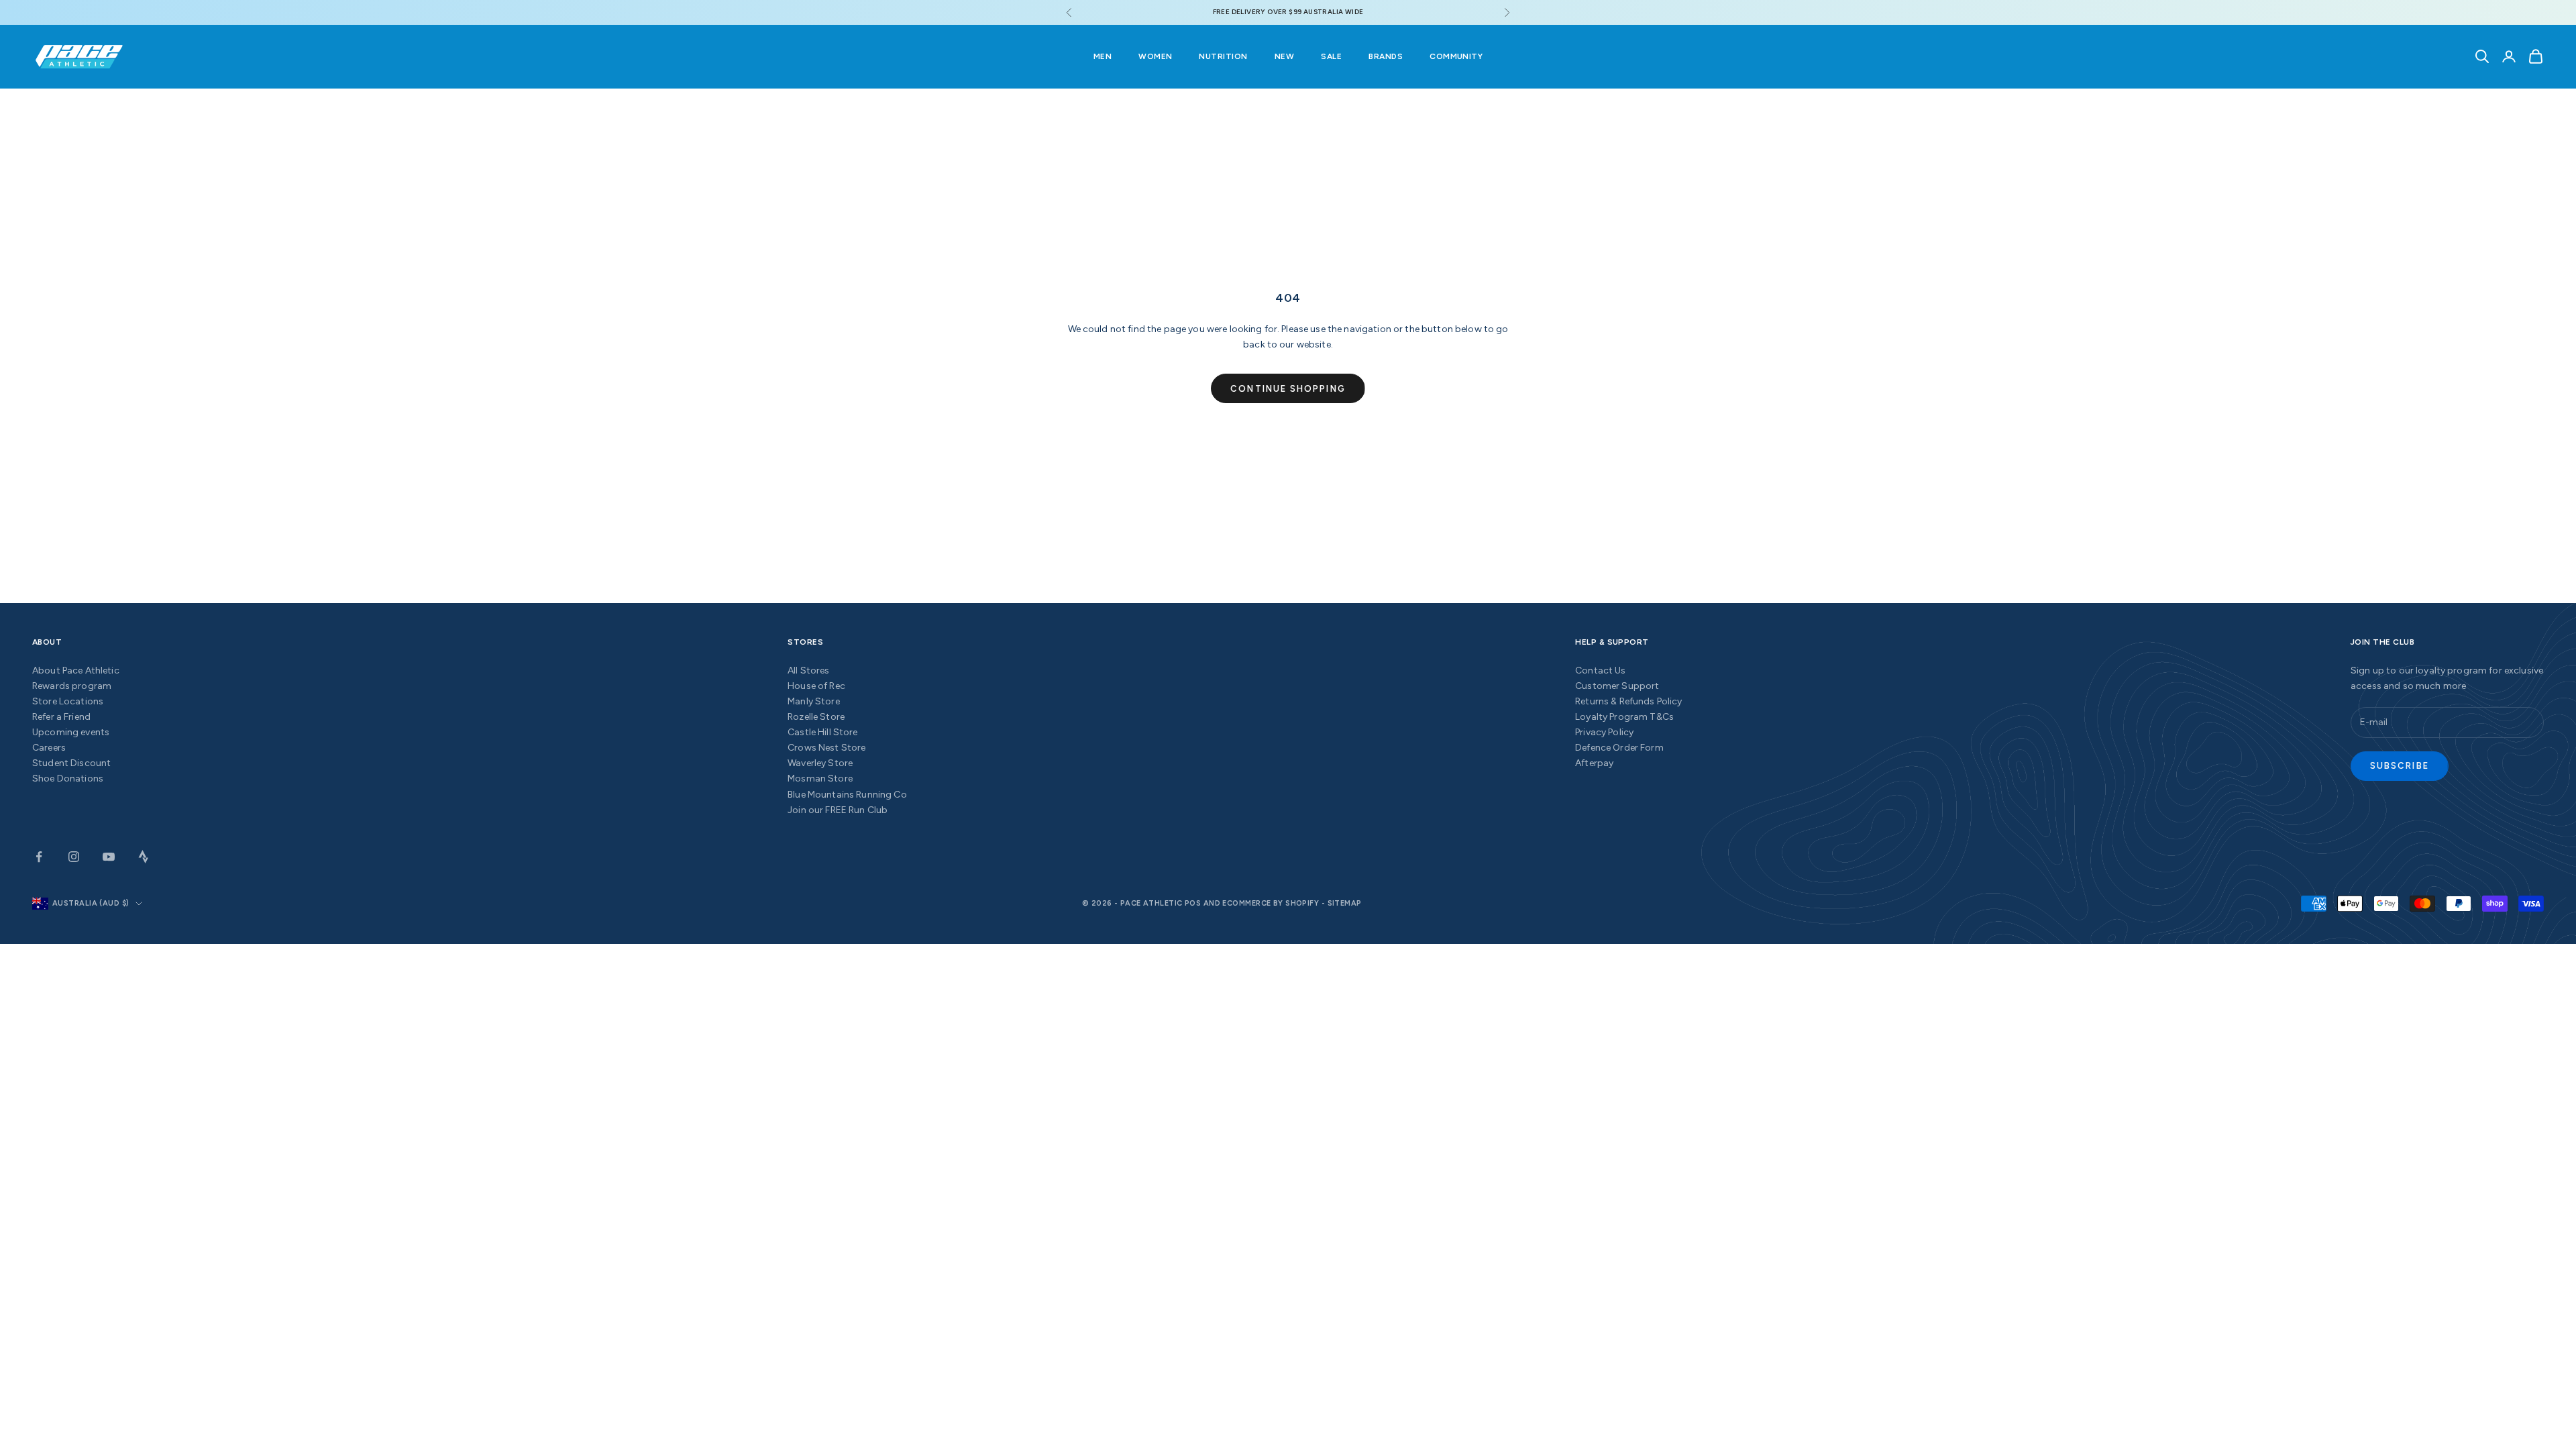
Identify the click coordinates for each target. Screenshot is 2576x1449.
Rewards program (72, 686)
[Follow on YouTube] (109, 857)
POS (1193, 903)
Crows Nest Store (826, 748)
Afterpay (1594, 763)
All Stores (808, 670)
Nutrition (1223, 56)
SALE (1331, 56)
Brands (1386, 56)
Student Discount (71, 763)
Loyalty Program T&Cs (1624, 717)
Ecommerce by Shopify (1271, 903)
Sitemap (1345, 903)
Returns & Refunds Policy (1628, 701)
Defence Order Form (1619, 748)
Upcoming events (71, 732)
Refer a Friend (61, 717)
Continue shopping (1288, 389)
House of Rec (816, 686)
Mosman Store (820, 779)
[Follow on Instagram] (74, 857)
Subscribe (2400, 766)
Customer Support (1617, 686)
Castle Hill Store (822, 732)
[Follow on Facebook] (39, 857)
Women (1155, 56)
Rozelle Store (816, 717)
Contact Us (1600, 670)
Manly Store (814, 701)
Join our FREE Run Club (838, 810)
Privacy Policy (1604, 732)
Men (1103, 56)
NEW (1284, 56)
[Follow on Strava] (144, 857)
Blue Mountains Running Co (847, 795)
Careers (49, 748)
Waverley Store (820, 763)
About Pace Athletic (76, 670)
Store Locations (68, 701)
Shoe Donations (68, 779)
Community (1456, 56)
